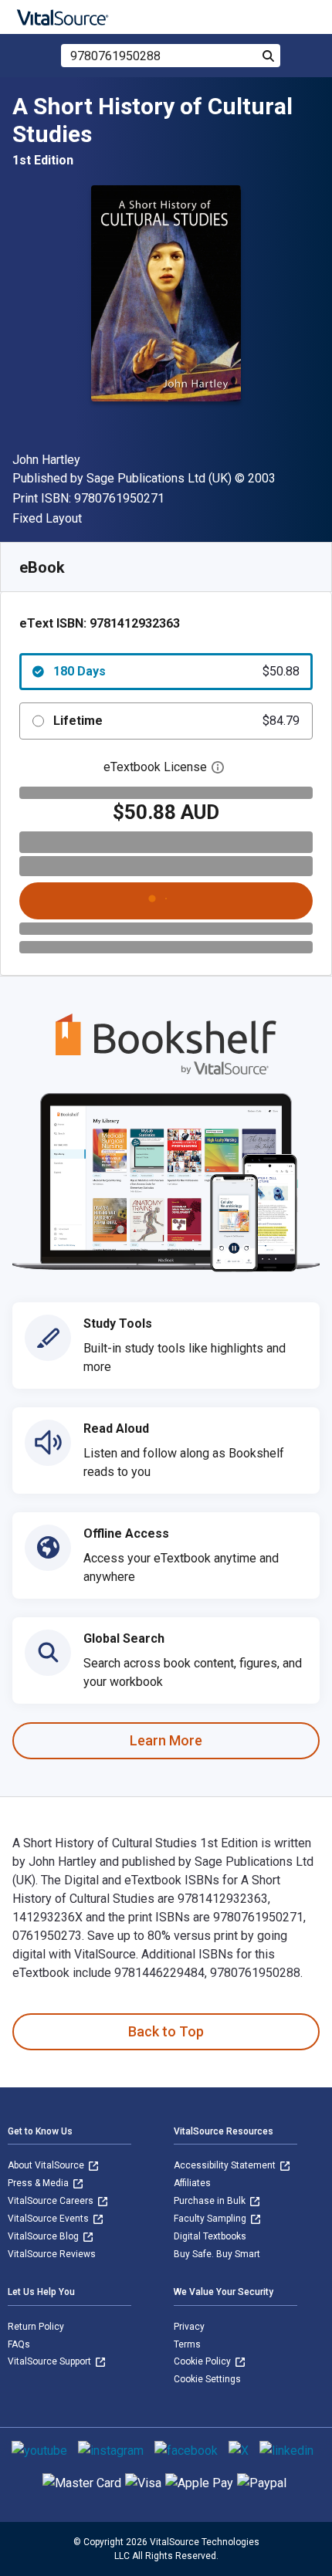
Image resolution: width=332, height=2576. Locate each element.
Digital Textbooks (210, 2236)
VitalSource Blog (44, 2236)
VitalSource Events (49, 2219)
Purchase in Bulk (211, 2201)
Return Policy (36, 2327)
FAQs (19, 2344)
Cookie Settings (207, 2379)
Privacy (189, 2327)
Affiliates (192, 2183)
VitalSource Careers (52, 2201)
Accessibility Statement (226, 2165)
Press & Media (39, 2183)
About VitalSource (47, 2165)
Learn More (166, 1740)
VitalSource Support (51, 2361)
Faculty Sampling (211, 2219)
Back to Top (166, 2031)
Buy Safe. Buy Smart (217, 2254)
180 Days (176, 671)
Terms (187, 2344)
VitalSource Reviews (52, 2254)
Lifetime (176, 721)
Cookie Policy (203, 2361)
